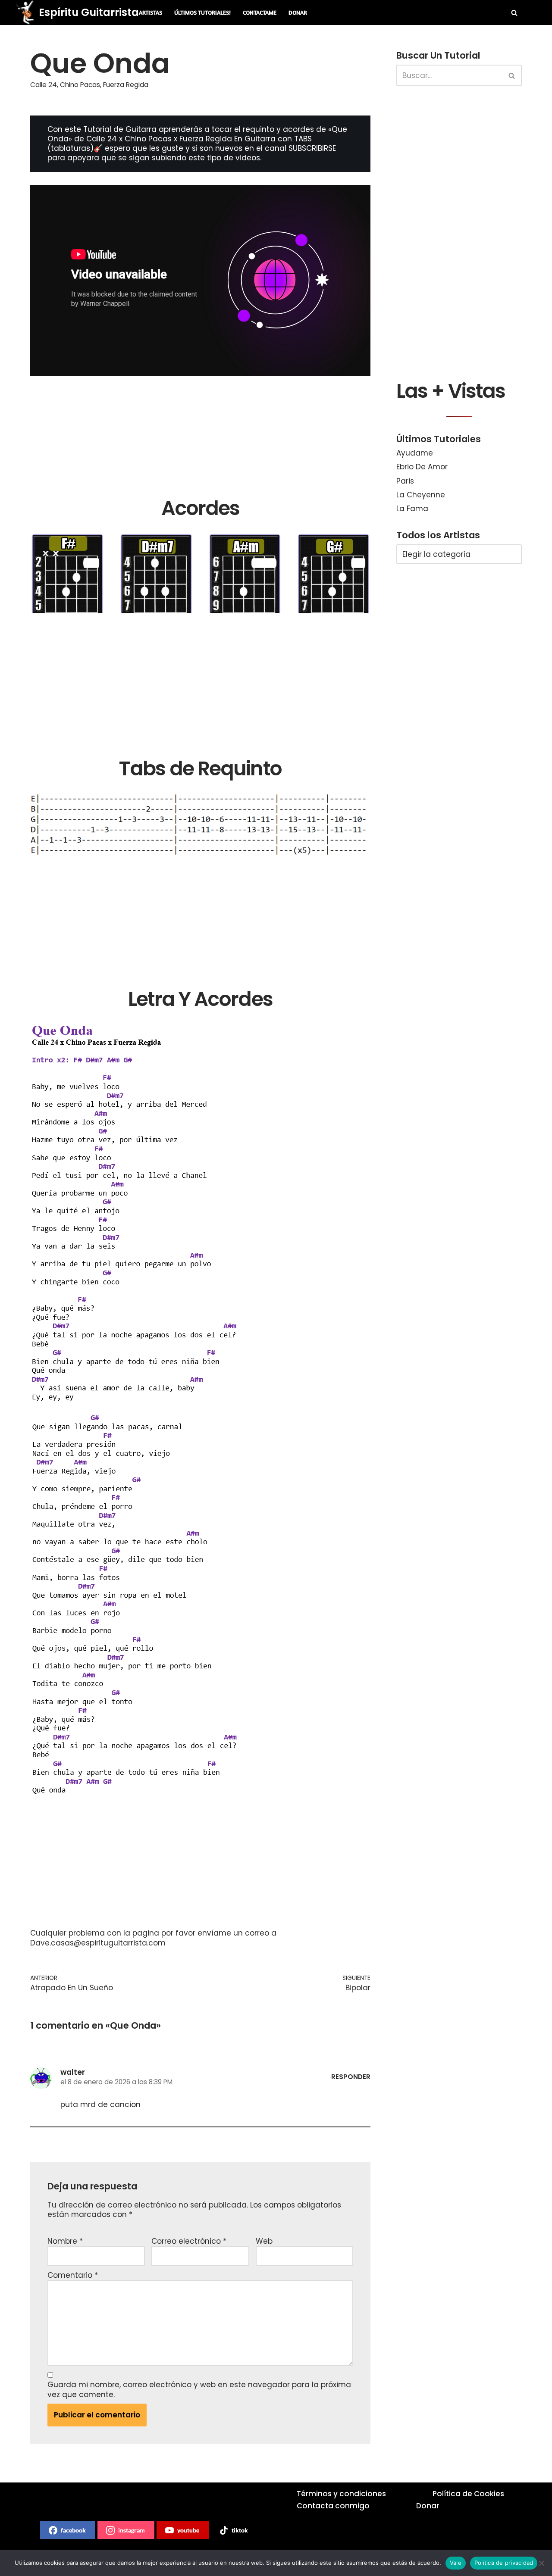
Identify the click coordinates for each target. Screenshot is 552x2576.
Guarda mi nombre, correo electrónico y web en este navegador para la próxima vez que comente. (199, 2389)
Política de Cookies (468, 2494)
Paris (405, 481)
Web (264, 2241)
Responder (351, 2077)
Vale (456, 2563)
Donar (298, 12)
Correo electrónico (189, 2241)
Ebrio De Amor (422, 467)
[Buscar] (514, 13)
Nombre (65, 2241)
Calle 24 (44, 85)
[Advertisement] (200, 436)
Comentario (73, 2275)
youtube (188, 2530)
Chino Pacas (80, 85)
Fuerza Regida (126, 85)
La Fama (412, 509)
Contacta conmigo (333, 2506)
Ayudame (415, 453)
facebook (73, 2530)
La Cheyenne (421, 495)
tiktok (240, 2530)
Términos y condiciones (341, 2494)
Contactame (260, 12)
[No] (541, 2563)
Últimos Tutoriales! (202, 12)
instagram (132, 2530)
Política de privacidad (504, 2563)
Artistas (151, 12)
